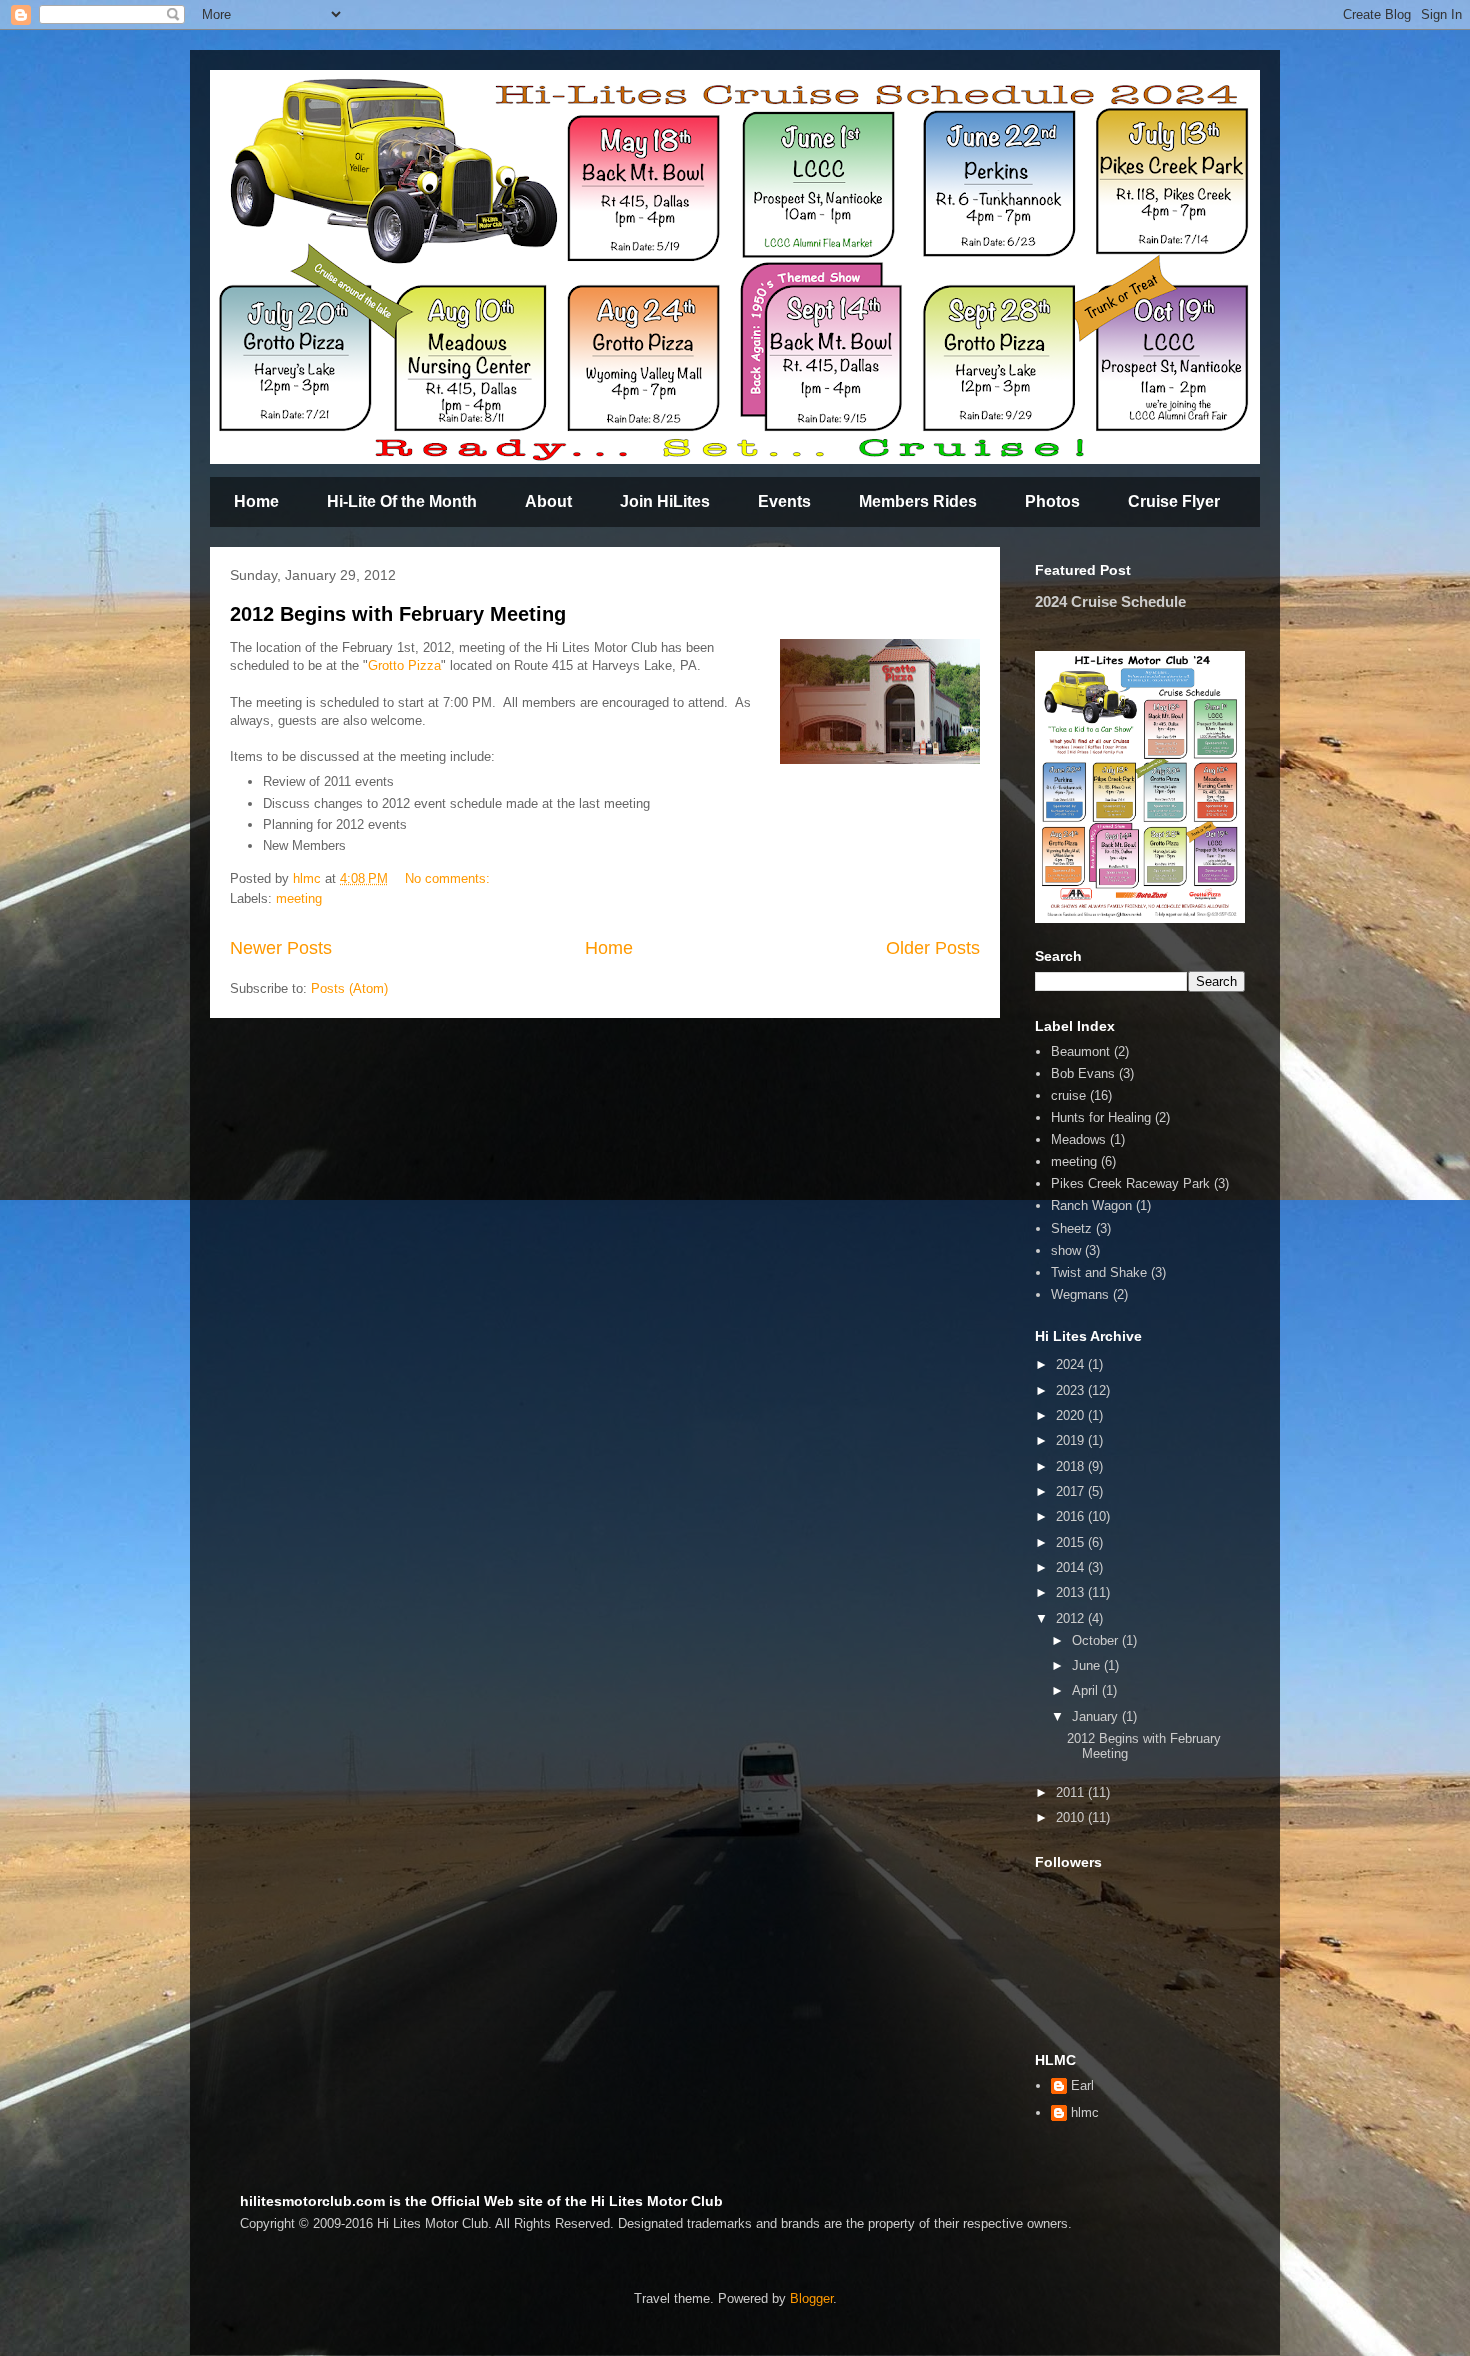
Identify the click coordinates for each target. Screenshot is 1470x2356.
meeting (299, 898)
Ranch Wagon (1091, 1205)
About (548, 501)
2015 (1072, 1542)
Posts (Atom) (349, 988)
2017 (1072, 1491)
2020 (1072, 1415)
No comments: (449, 878)
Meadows (1078, 1139)
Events (784, 501)
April (1087, 1690)
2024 (1072, 1364)
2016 (1072, 1516)
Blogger (811, 2298)
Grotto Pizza (404, 665)
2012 (1072, 1618)
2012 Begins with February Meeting (398, 614)
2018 (1072, 1466)
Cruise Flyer (1174, 501)
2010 (1072, 1817)
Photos (1052, 501)
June (1088, 1665)
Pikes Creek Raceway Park (1130, 1183)
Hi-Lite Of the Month (402, 501)
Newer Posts (281, 948)
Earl (1082, 2085)
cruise (1068, 1095)
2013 (1072, 1592)
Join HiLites (665, 501)
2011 (1072, 1792)
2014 (1072, 1567)
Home (256, 501)
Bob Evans (1083, 1073)
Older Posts (933, 948)
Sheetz (1071, 1228)
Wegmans (1080, 1294)
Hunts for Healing (1101, 1117)
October (1097, 1640)
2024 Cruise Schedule (1110, 601)
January (1097, 1716)
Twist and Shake (1099, 1272)
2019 (1072, 1440)
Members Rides (918, 501)
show (1066, 1250)
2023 (1072, 1390)
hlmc (1085, 2112)
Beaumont (1080, 1051)
